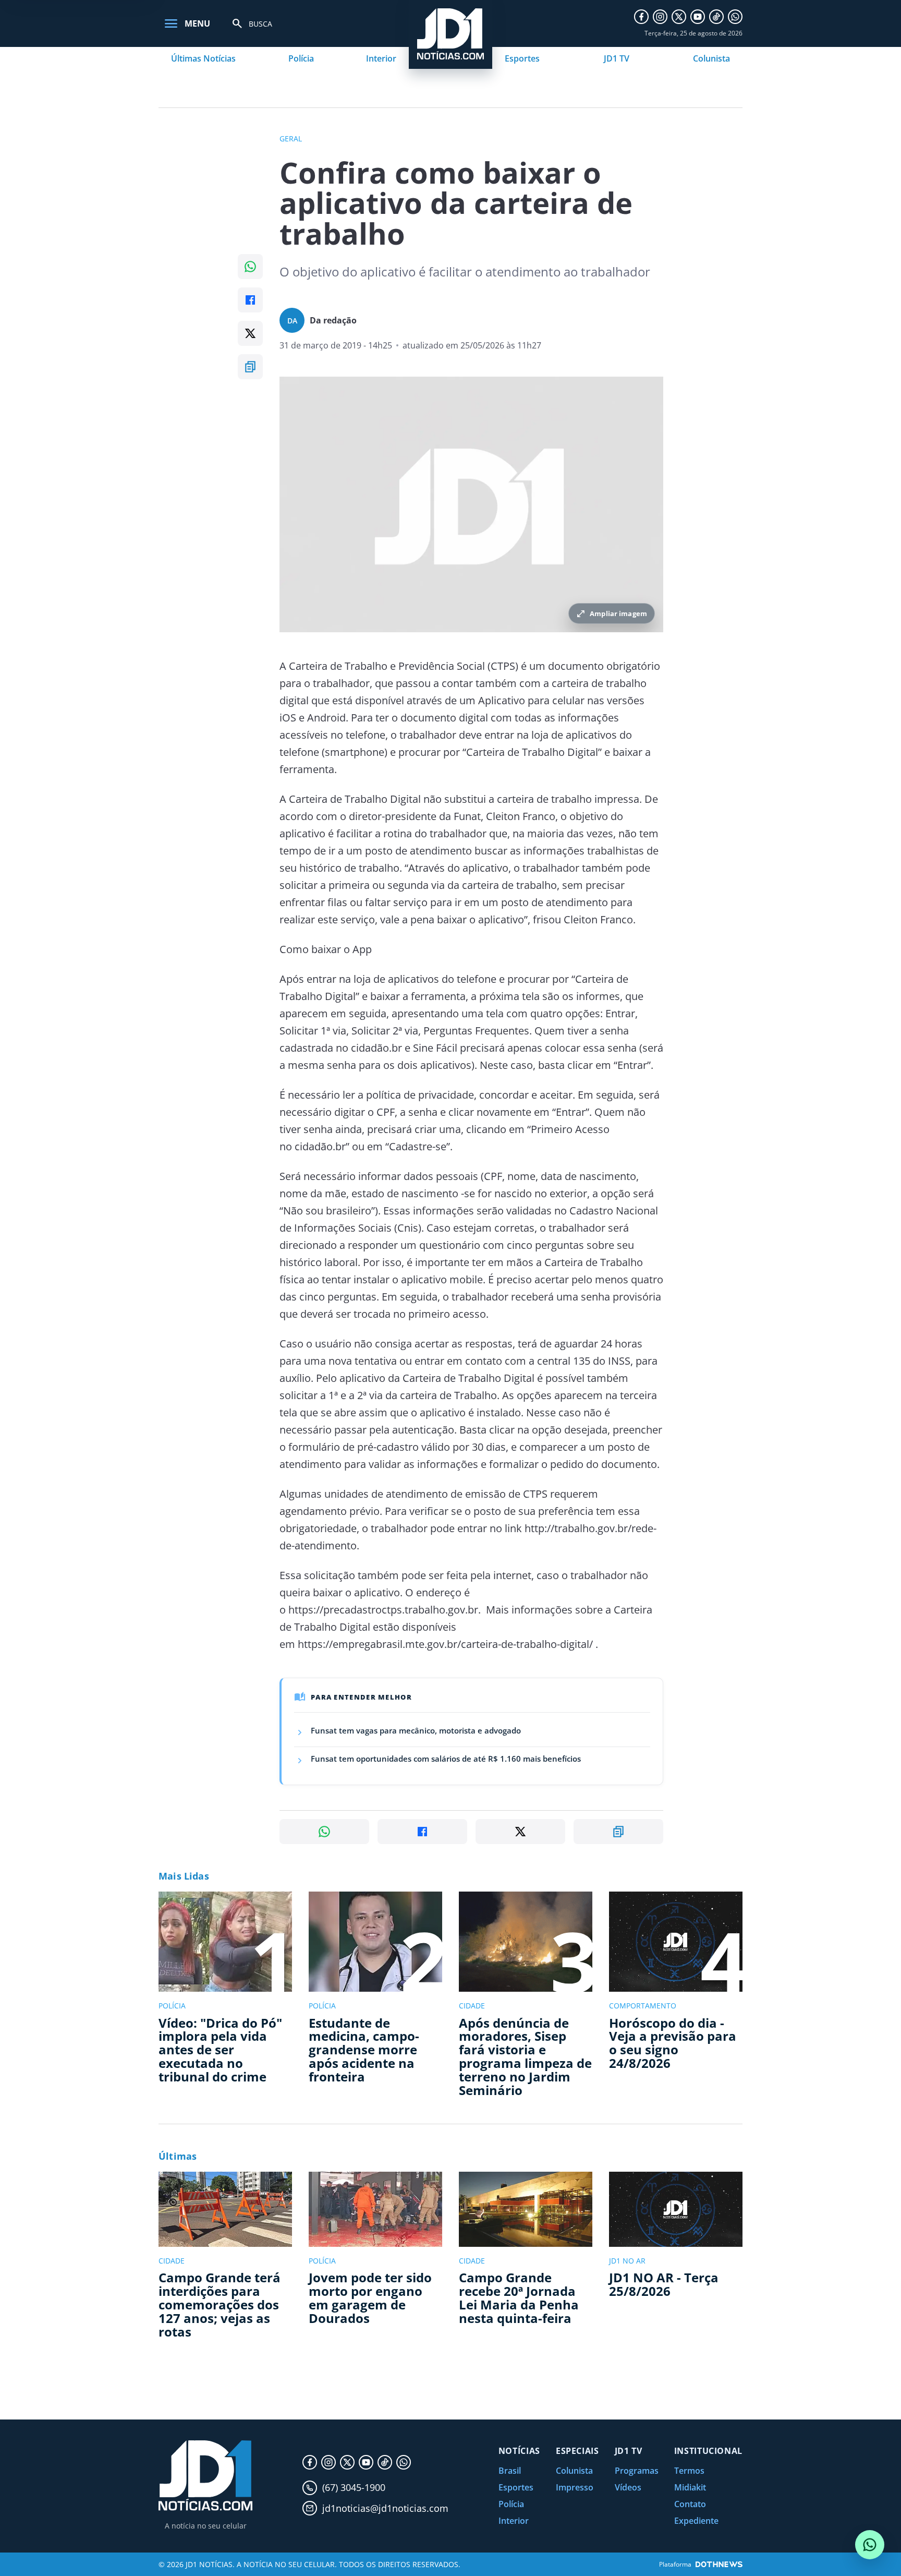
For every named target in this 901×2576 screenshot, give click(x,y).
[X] (679, 17)
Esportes (522, 58)
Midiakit (690, 2487)
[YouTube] (698, 17)
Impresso (575, 2487)
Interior (381, 58)
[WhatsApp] (735, 17)
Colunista (711, 58)
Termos (689, 2471)
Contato (690, 2504)
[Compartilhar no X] (250, 333)
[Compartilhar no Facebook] (250, 300)
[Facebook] (641, 17)
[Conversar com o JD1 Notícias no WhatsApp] (870, 2545)
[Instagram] (660, 17)
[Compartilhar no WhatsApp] (250, 267)
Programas (637, 2471)
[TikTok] (716, 17)
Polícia (301, 58)
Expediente (696, 2521)
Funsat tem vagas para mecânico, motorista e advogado (416, 1730)
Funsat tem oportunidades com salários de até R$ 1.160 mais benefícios (446, 1759)
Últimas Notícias (203, 58)
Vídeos (628, 2487)
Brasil (510, 2471)
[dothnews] (719, 2564)
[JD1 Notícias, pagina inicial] (205, 2476)
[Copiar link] (250, 367)
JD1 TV (617, 58)
